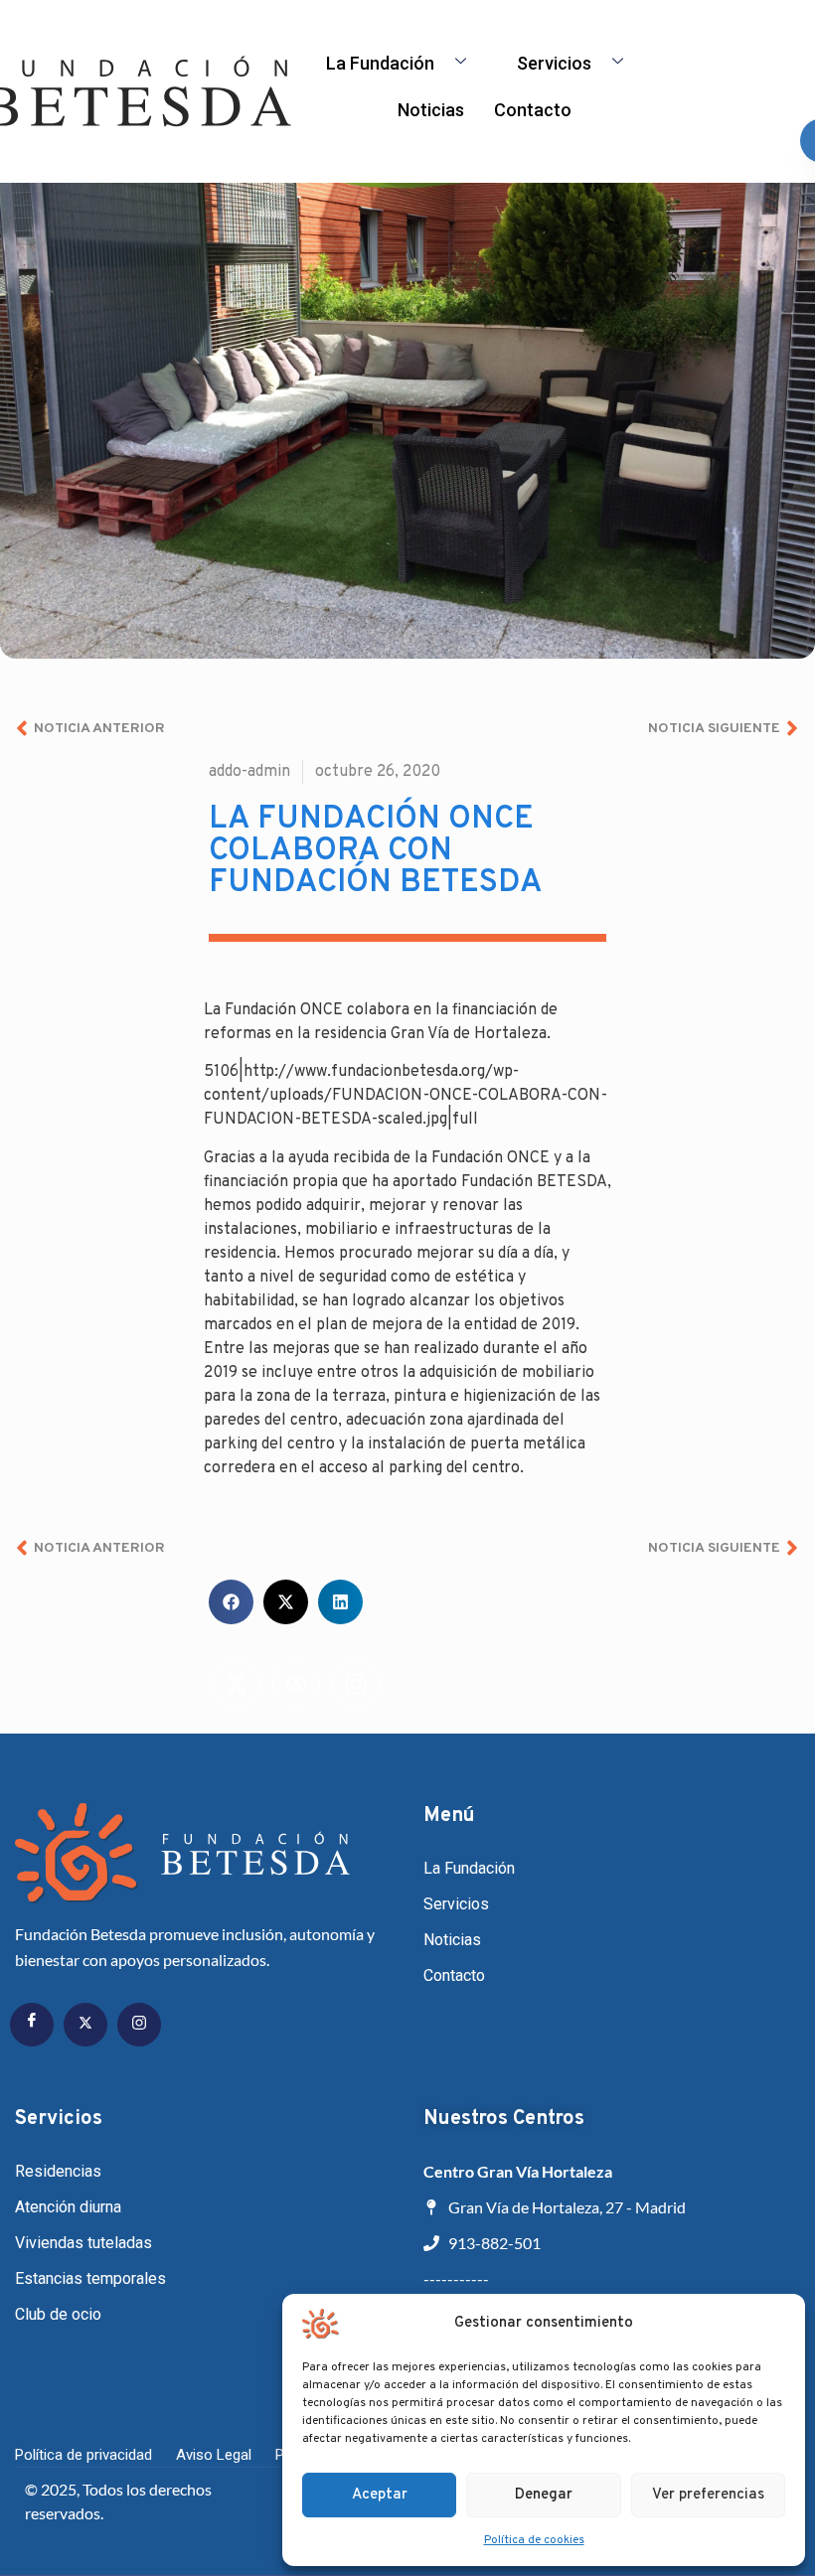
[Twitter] (85, 2025)
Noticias (431, 110)
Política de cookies (534, 2540)
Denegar (544, 2495)
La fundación (380, 63)
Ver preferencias (708, 2495)
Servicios (554, 63)
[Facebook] (32, 2025)
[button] (231, 1602)
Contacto (533, 110)
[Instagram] (139, 2025)
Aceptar (380, 2495)
